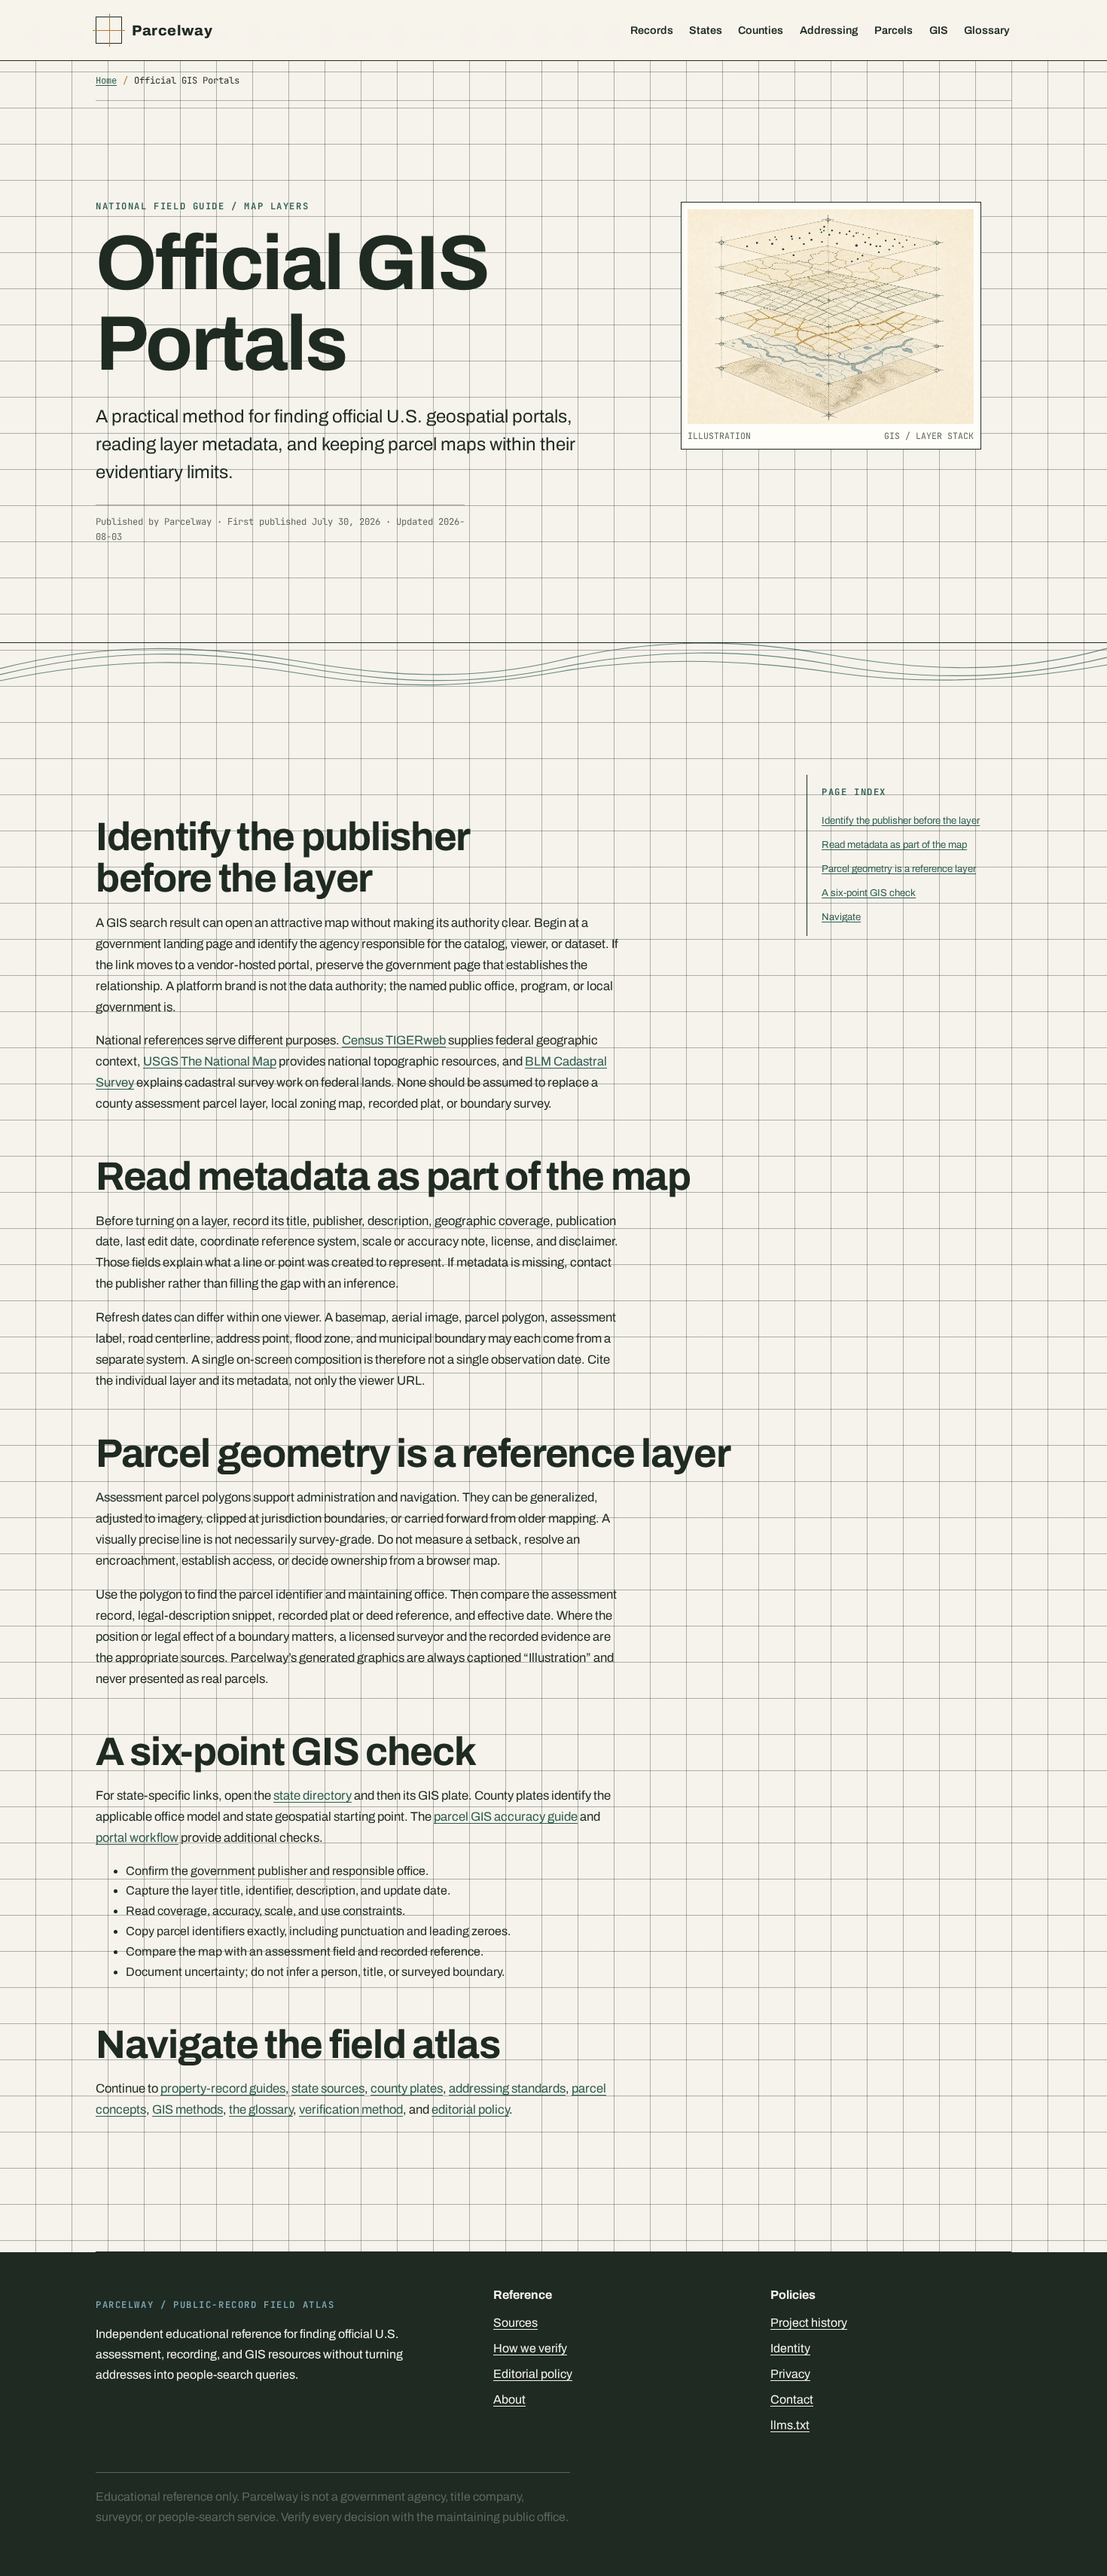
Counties (761, 30)
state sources (328, 2088)
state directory (313, 1795)
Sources (515, 2323)
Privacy (790, 2374)
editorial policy (470, 2109)
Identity (790, 2348)
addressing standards (507, 2088)
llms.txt (790, 2425)
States (706, 30)
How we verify (530, 2348)
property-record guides (223, 2088)
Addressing (829, 30)
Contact (792, 2399)
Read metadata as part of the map (894, 844)
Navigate (841, 917)
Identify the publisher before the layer (901, 820)
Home (106, 81)
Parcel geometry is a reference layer (899, 869)
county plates (407, 2088)
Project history (809, 2323)
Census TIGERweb (394, 1040)
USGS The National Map (210, 1061)
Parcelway (172, 30)
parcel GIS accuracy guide (506, 1816)
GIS (939, 30)
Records (652, 30)
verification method (351, 2109)
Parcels (894, 30)
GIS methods (188, 2109)
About (509, 2399)
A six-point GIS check (869, 893)
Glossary (987, 30)
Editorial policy (533, 2374)
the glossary (261, 2109)
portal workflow (137, 1837)
